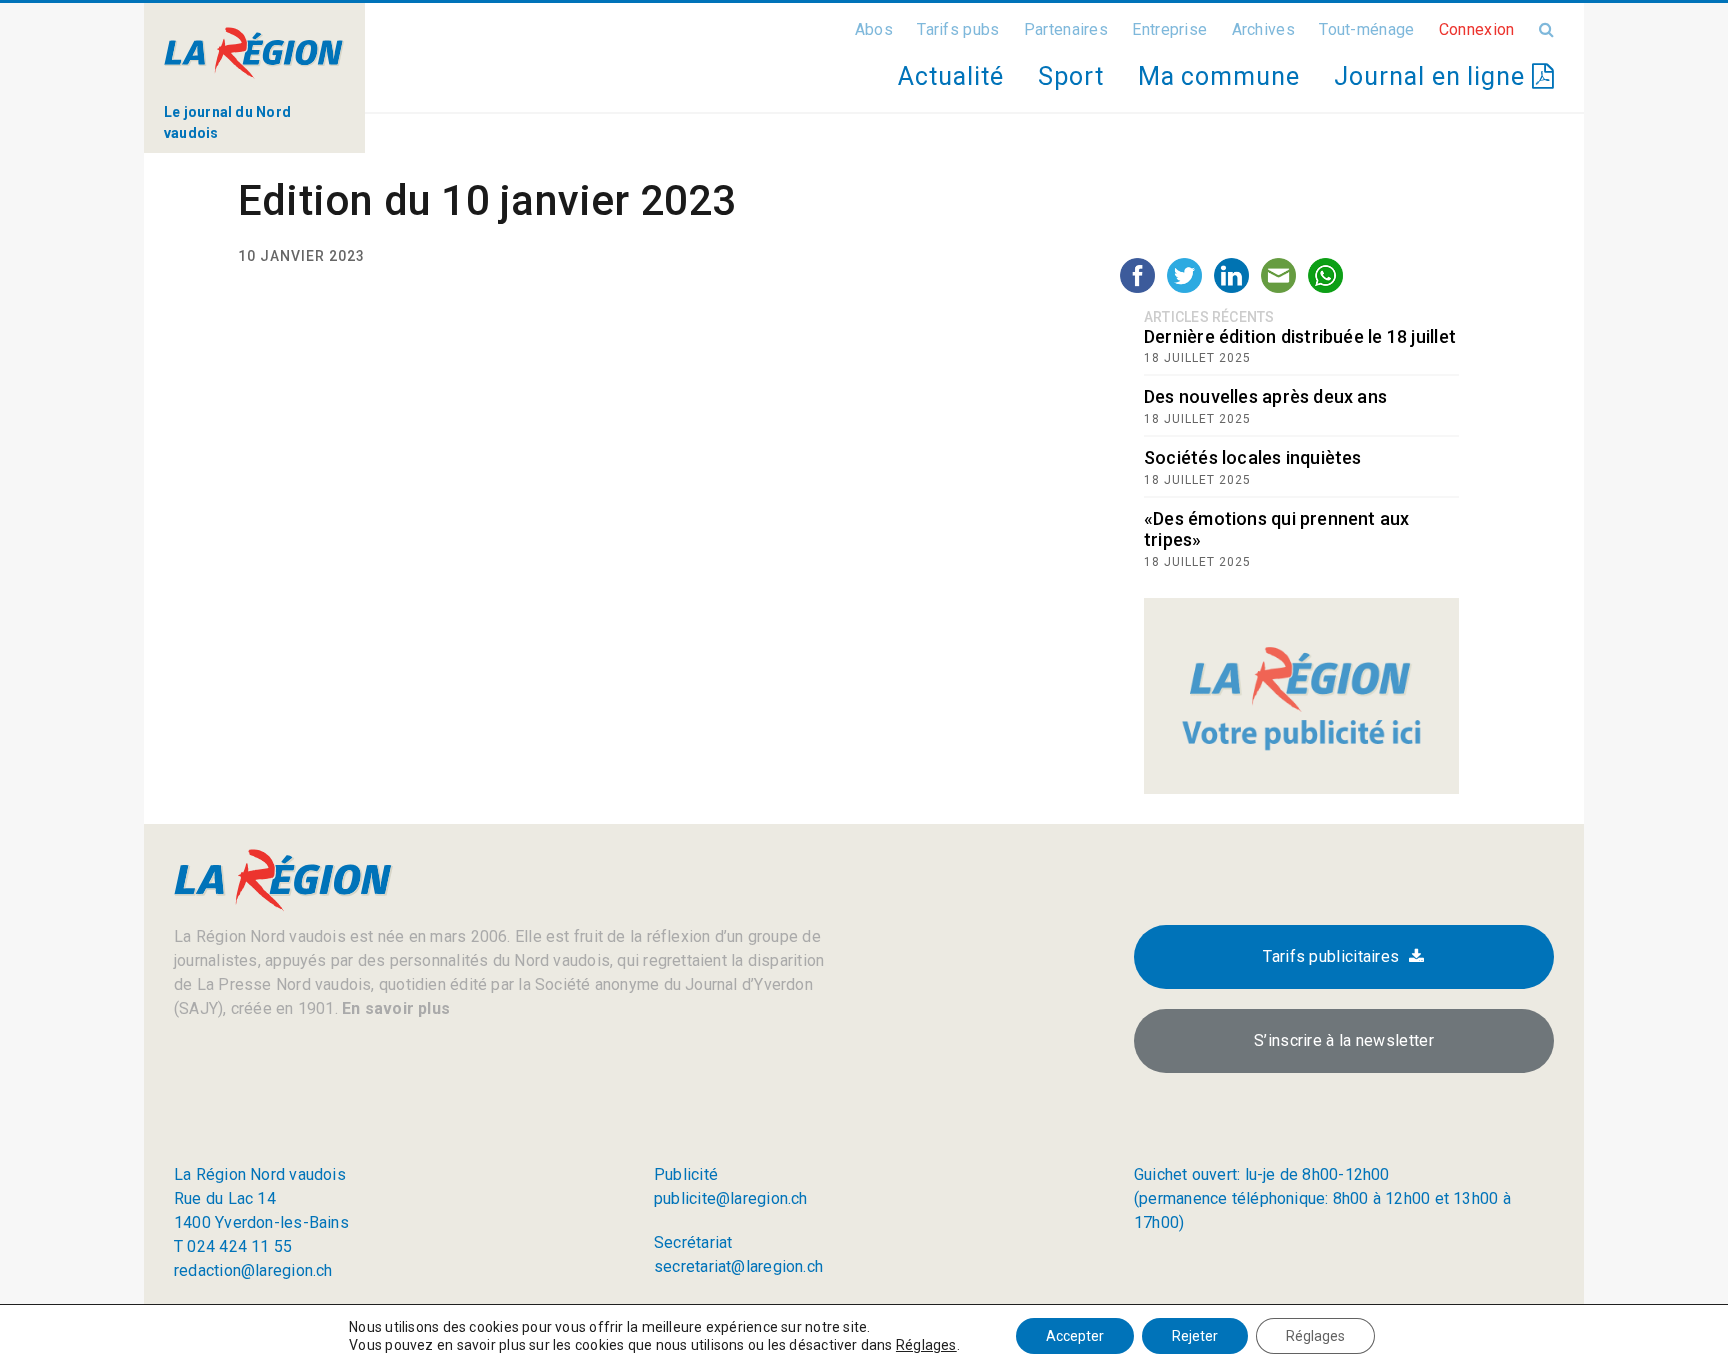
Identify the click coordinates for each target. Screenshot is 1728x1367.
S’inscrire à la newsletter (1344, 1040)
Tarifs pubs (958, 29)
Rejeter (1195, 1336)
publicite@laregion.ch (731, 1198)
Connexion (1477, 29)
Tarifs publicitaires (1331, 956)
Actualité (950, 76)
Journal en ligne (1433, 76)
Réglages (926, 1345)
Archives (1263, 29)
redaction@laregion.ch (253, 1270)
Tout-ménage (1366, 29)
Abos (874, 29)
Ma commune (1219, 76)
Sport (1071, 76)
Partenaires (1066, 29)
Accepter (1075, 1336)
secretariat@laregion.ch (738, 1266)
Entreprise (1169, 29)
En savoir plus (394, 1008)
